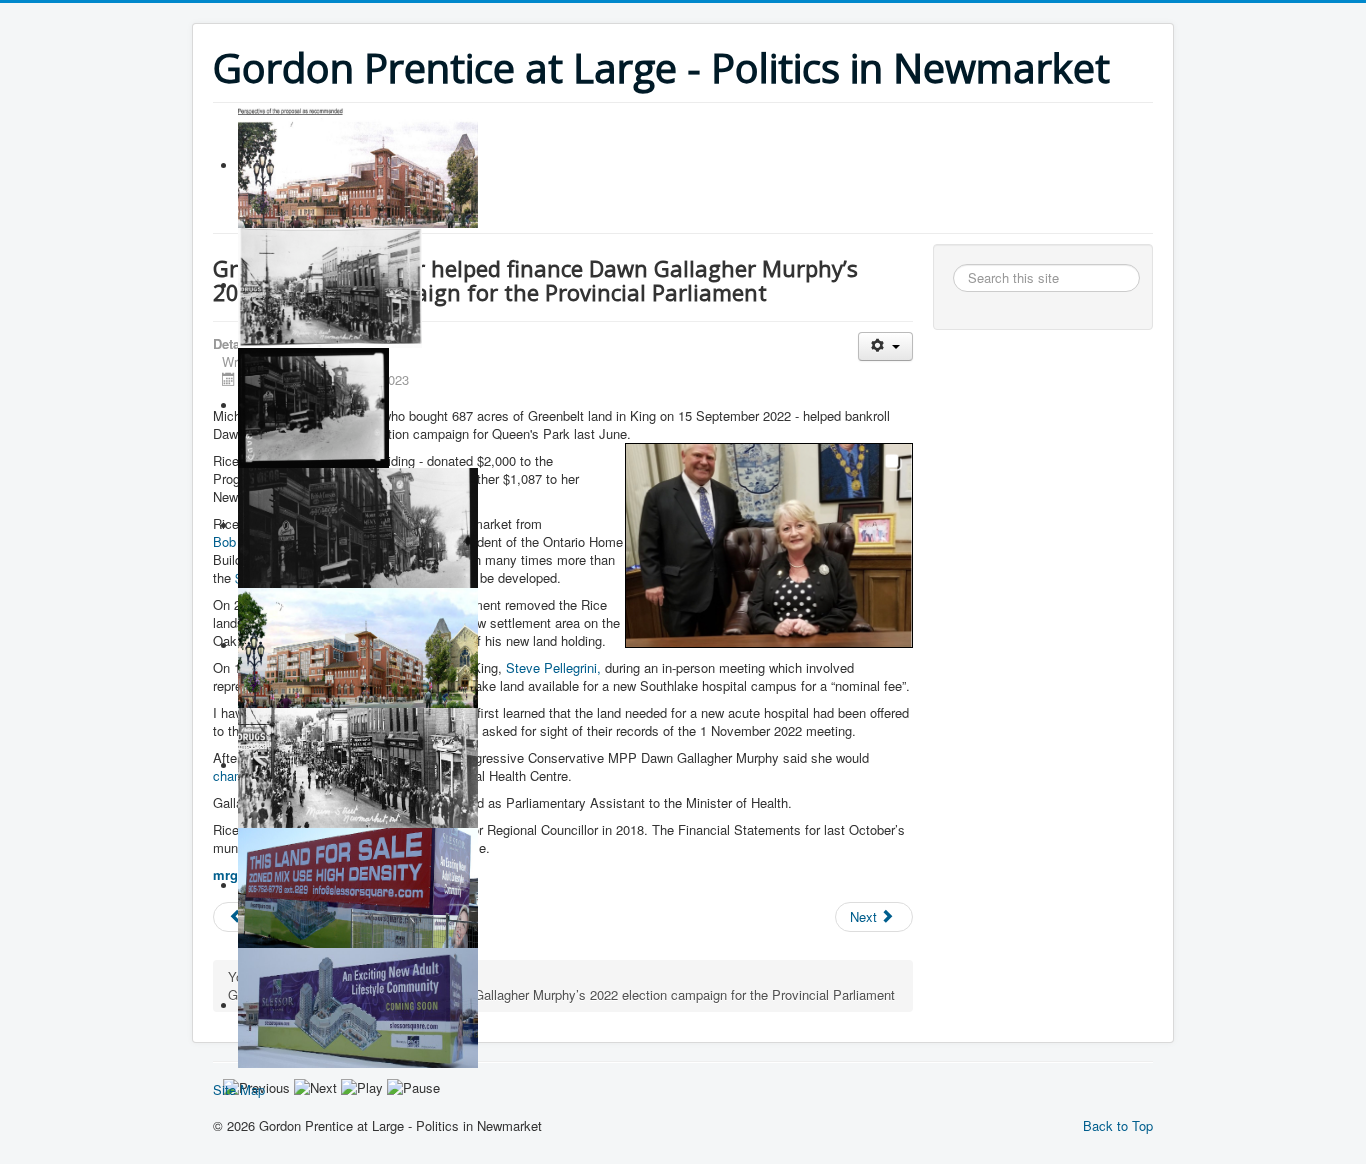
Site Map (239, 1090)
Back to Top (1118, 1125)
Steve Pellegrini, (553, 667)
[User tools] (885, 346)
